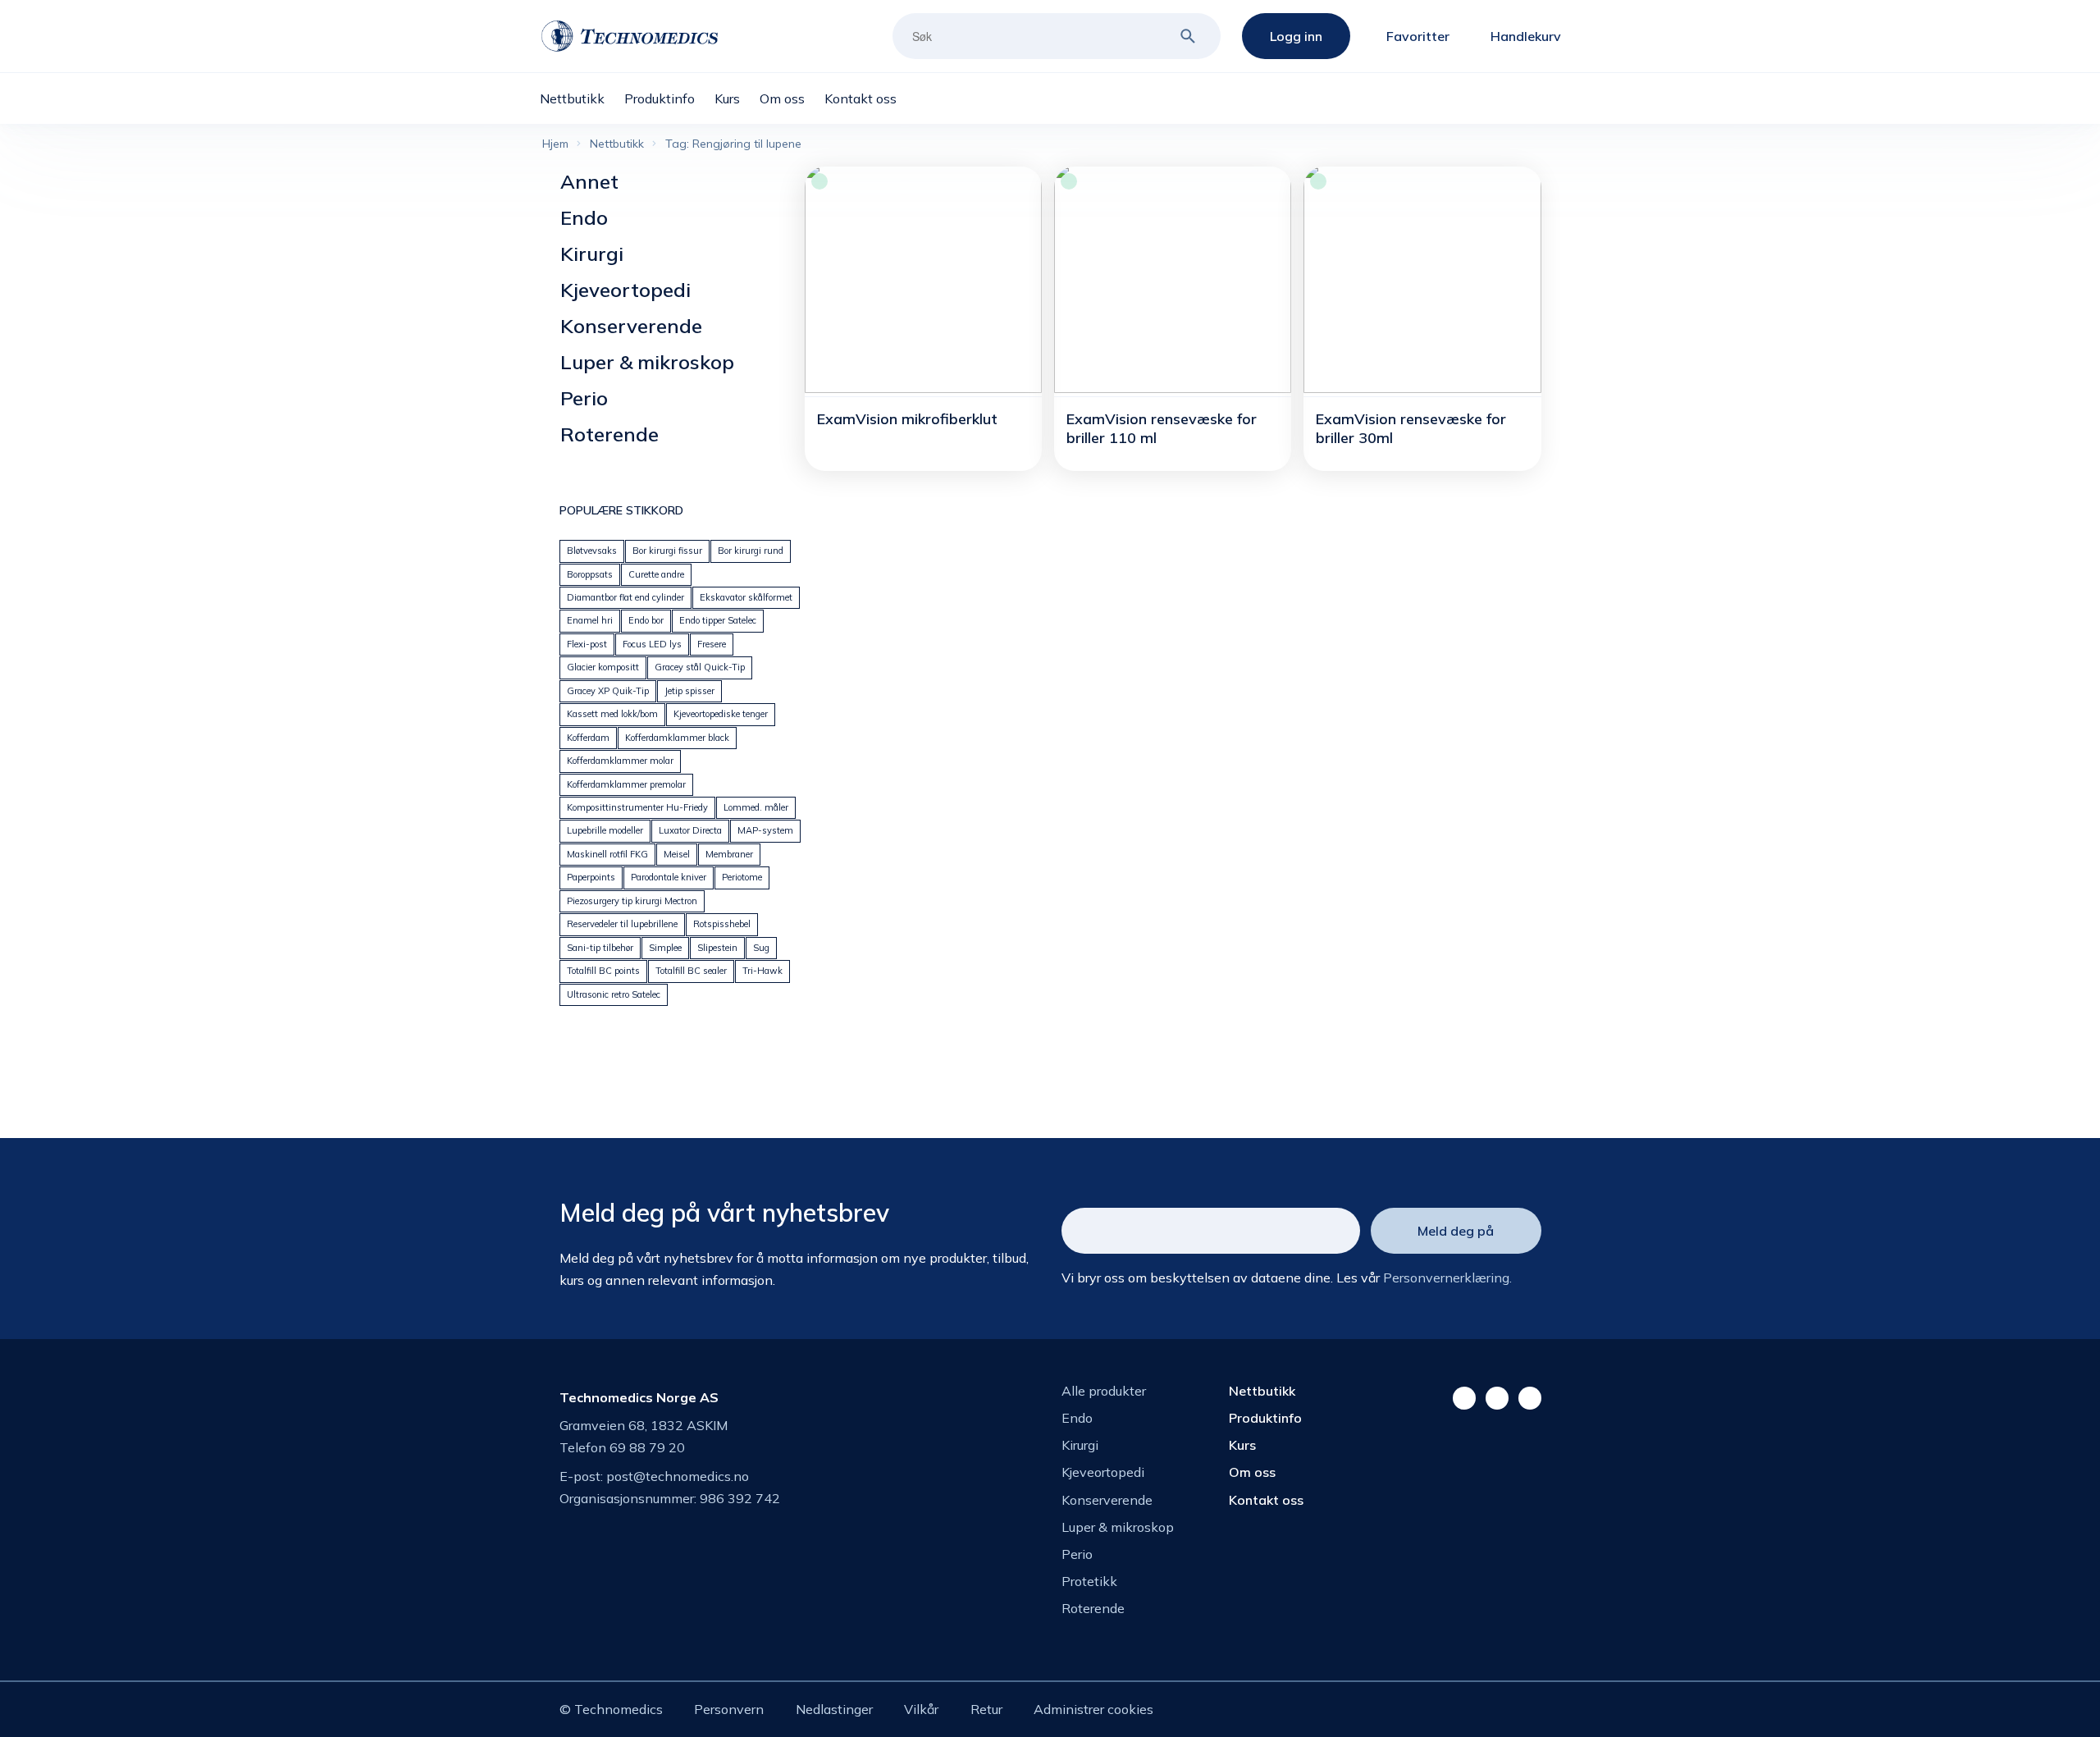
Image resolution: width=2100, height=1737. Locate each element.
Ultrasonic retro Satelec (614, 994)
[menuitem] (582, 98)
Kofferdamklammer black (677, 738)
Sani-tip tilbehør (600, 948)
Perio (584, 398)
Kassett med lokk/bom (612, 714)
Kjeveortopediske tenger (721, 714)
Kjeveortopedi (625, 290)
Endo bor (646, 620)
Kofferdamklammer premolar (626, 784)
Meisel (677, 854)
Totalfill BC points (603, 971)
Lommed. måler (756, 807)
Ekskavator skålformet (746, 597)
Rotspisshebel (722, 924)
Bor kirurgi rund (751, 551)
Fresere (712, 644)
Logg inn (1296, 36)
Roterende (609, 434)
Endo (584, 217)
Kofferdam (588, 738)
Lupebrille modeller (605, 830)
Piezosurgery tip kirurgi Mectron (632, 901)
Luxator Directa (690, 830)
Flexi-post (587, 644)
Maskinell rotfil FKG (607, 854)
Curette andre (656, 574)
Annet (589, 181)
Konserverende (631, 326)
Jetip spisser (689, 691)
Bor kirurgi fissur (667, 551)
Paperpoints (591, 877)
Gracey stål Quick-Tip (700, 667)
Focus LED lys (652, 644)
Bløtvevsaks (592, 551)
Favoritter (1418, 36)
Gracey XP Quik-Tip (608, 691)
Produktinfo (1265, 1418)
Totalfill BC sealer (691, 971)
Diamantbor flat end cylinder (625, 597)
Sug (761, 948)
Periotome (742, 877)
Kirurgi (592, 254)
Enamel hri (590, 620)
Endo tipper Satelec (718, 620)
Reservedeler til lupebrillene (622, 924)
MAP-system (765, 830)
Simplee (665, 948)
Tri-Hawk (762, 971)
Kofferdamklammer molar (620, 761)
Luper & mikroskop (647, 362)
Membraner (729, 854)
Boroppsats (590, 574)
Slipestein (717, 948)
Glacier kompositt (603, 667)
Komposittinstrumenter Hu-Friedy (637, 807)
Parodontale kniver (669, 877)
